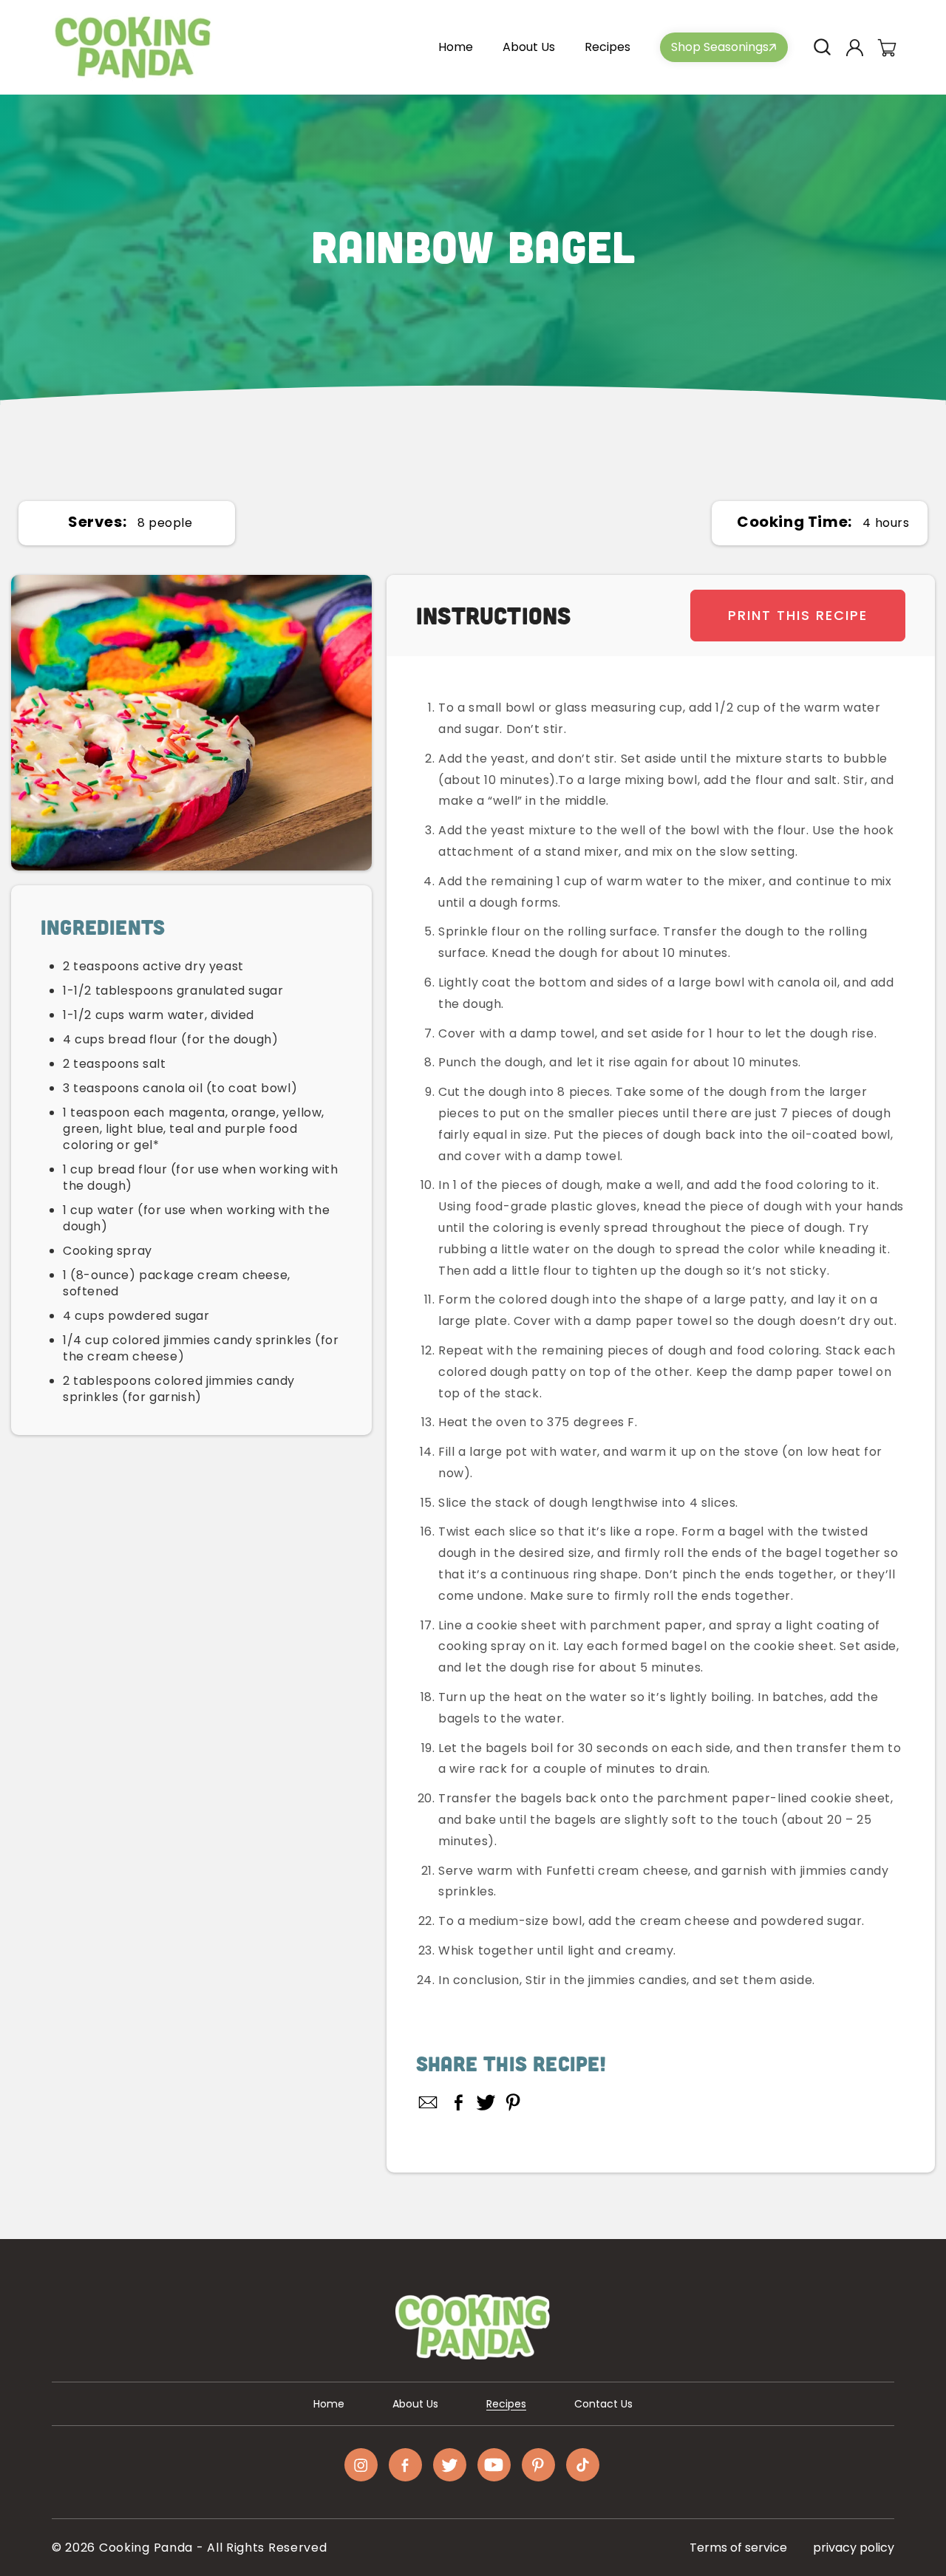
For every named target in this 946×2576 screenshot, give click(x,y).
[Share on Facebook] (459, 2102)
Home (329, 2404)
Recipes (506, 2404)
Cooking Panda (146, 2548)
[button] (822, 47)
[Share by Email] (429, 2102)
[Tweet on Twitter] (486, 2102)
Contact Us (603, 2404)
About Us (415, 2404)
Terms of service (738, 2548)
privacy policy (854, 2548)
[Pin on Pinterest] (513, 2102)
